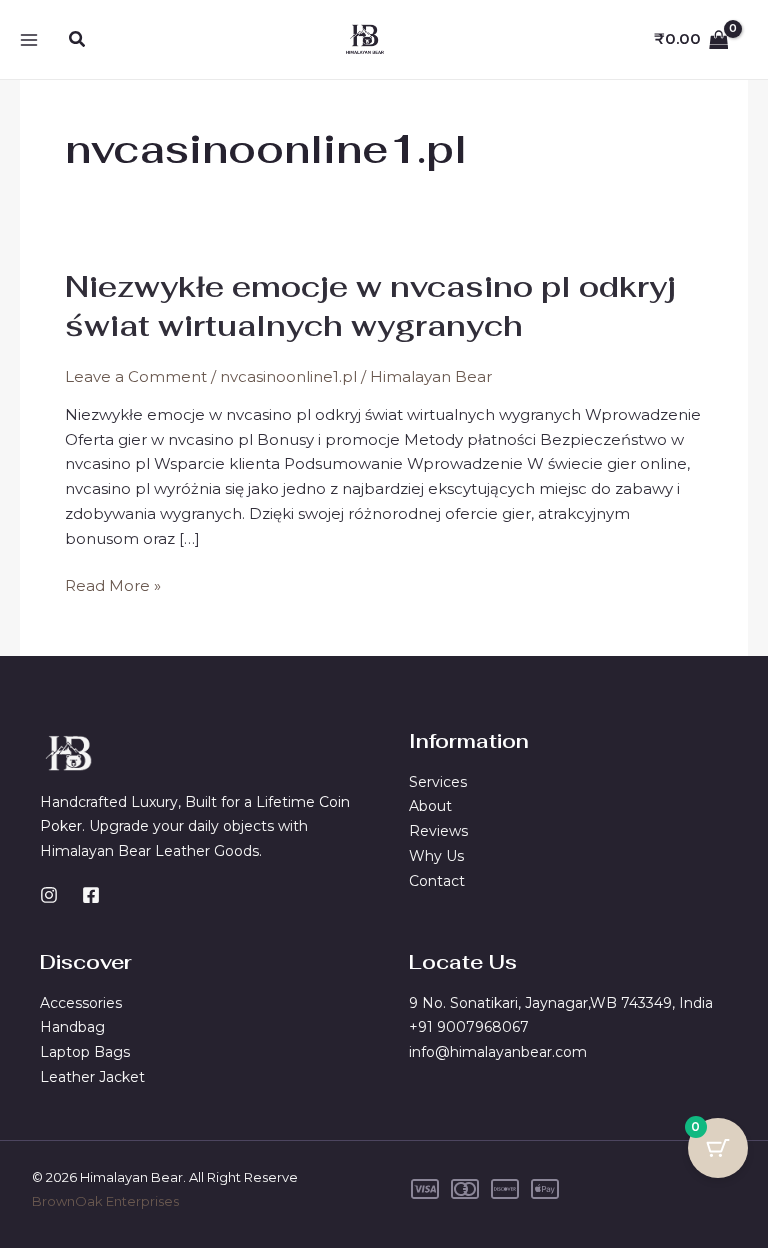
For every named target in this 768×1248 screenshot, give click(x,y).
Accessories (81, 1003)
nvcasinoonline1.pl (288, 376)
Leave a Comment (136, 376)
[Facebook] (91, 895)
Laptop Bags (85, 1052)
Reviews (438, 831)
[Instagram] (49, 895)
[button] (78, 40)
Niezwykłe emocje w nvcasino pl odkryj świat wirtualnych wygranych (370, 306)
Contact (437, 881)
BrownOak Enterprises (105, 1201)
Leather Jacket (92, 1077)
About (430, 806)
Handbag (72, 1027)
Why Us (436, 856)
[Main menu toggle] (28, 39)
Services (438, 782)
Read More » (113, 584)
